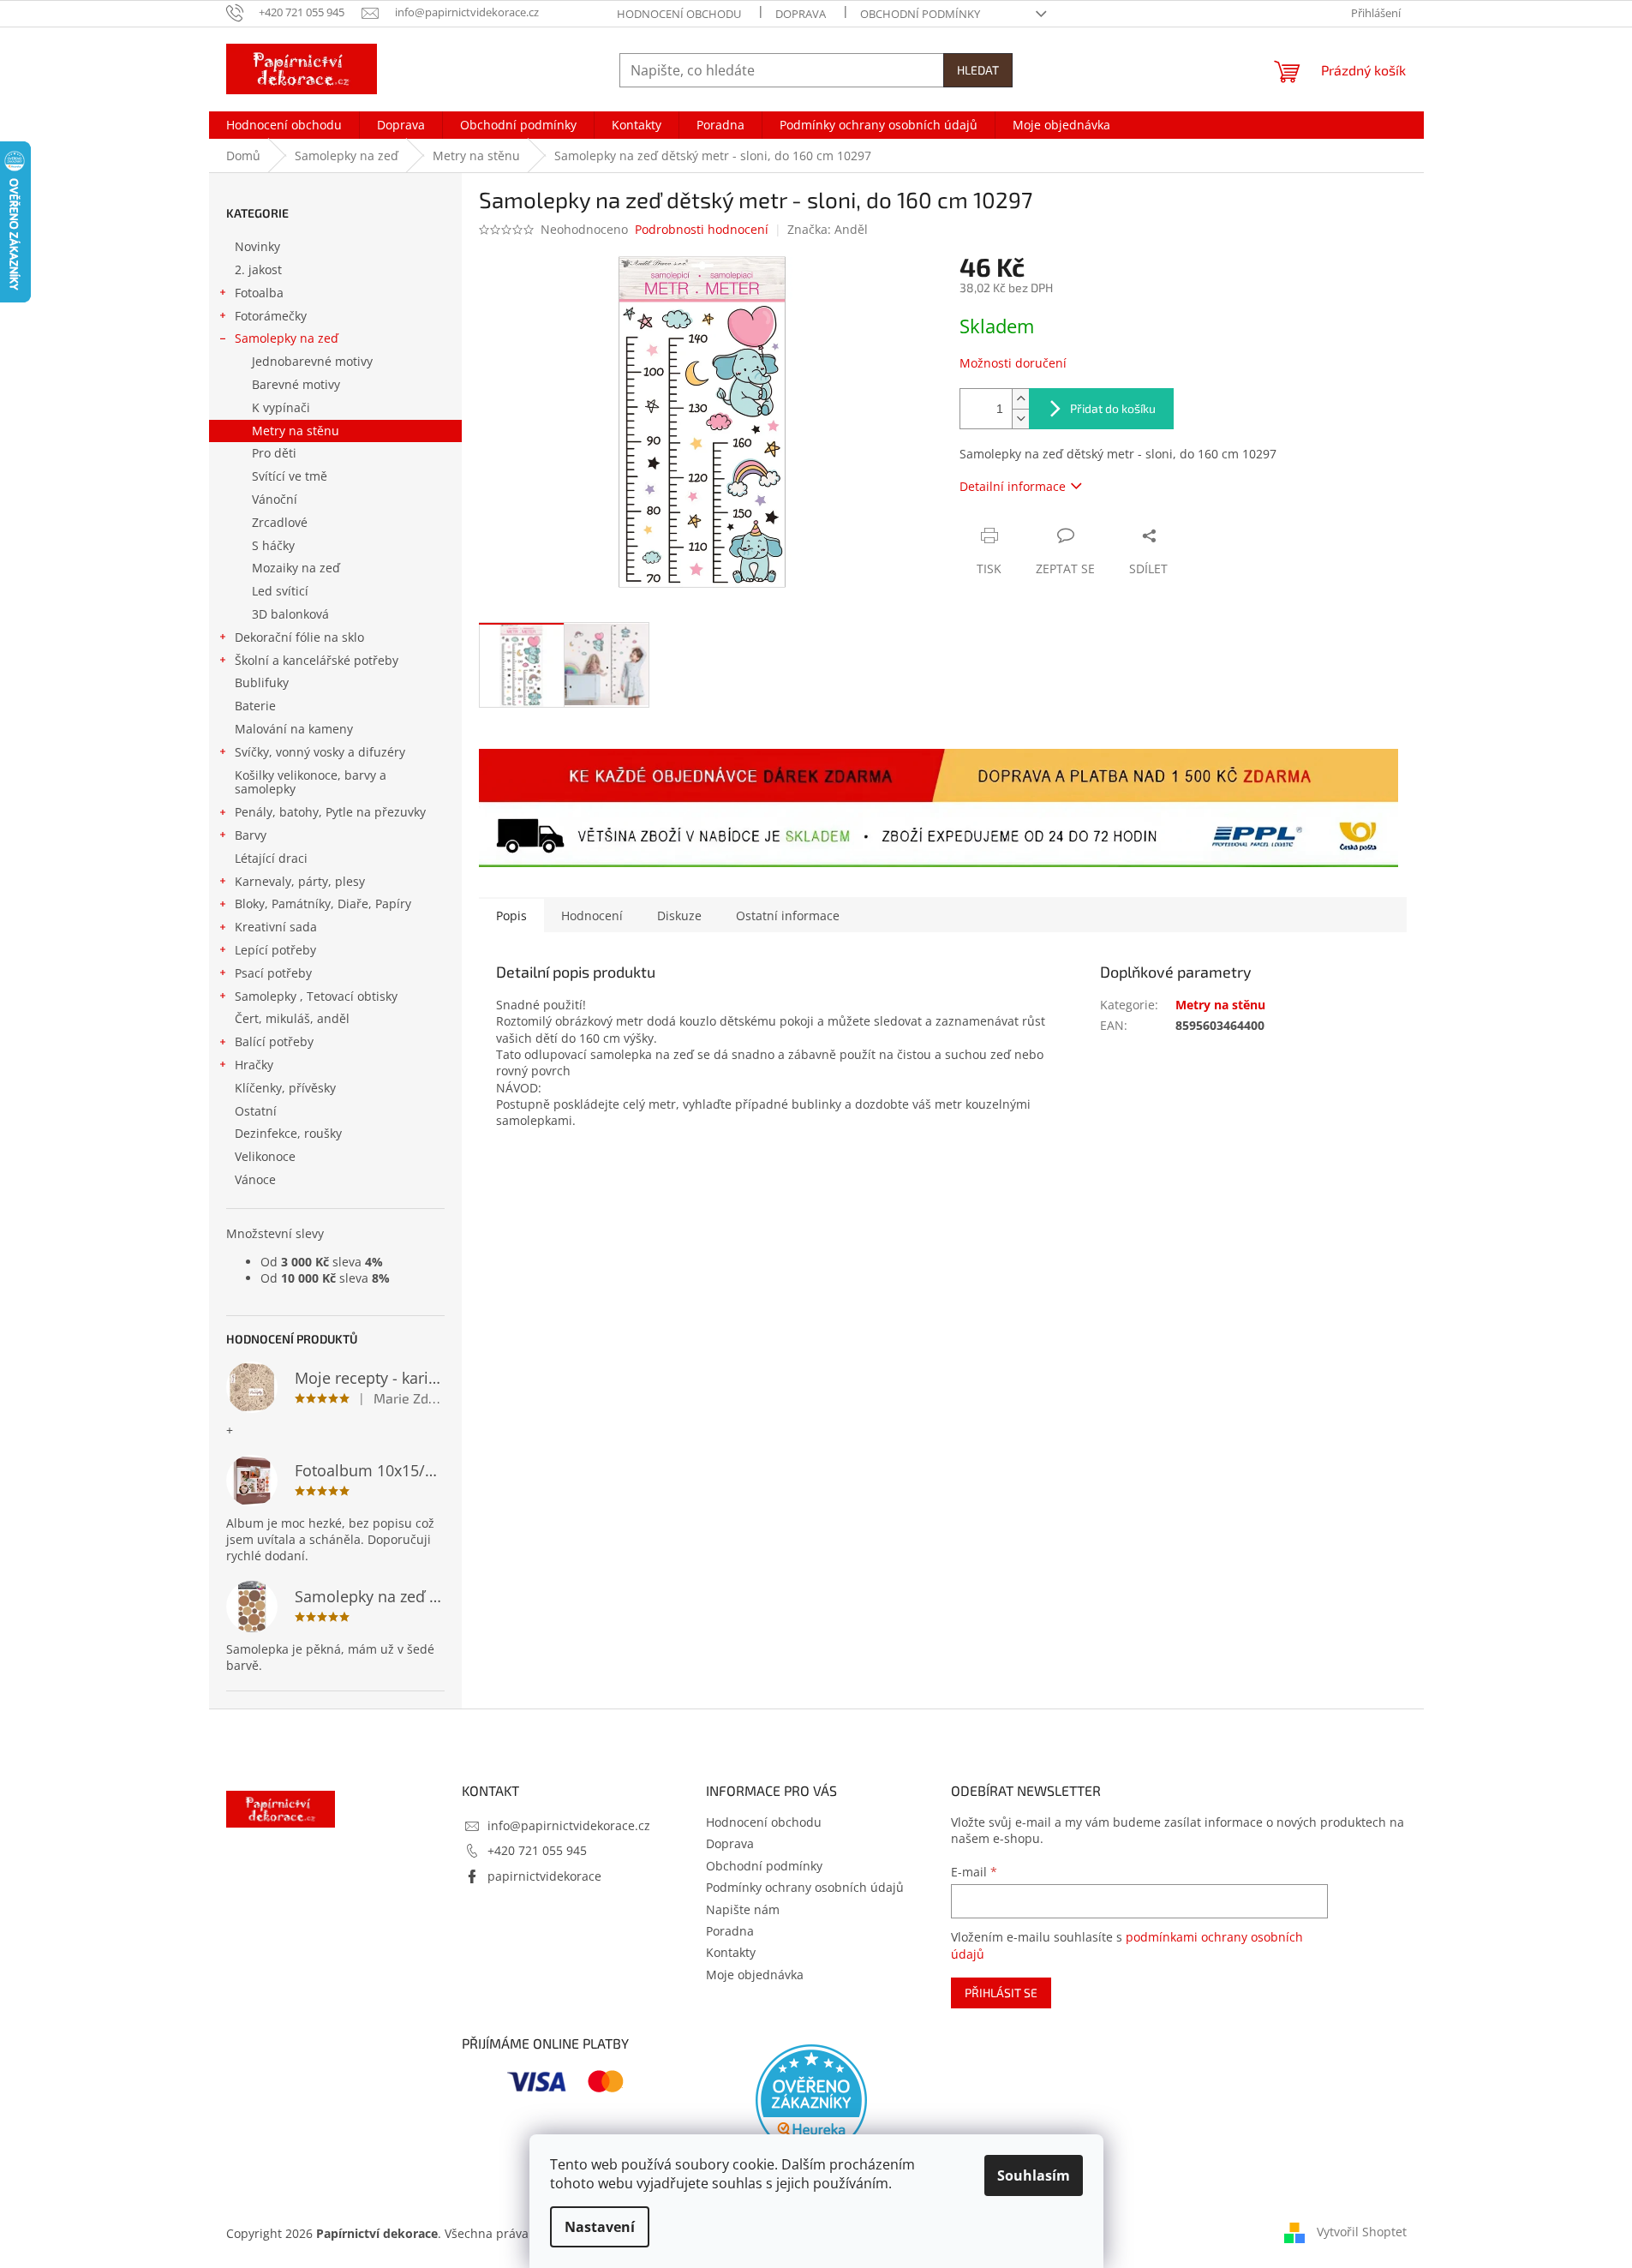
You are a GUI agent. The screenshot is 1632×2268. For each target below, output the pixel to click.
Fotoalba (259, 293)
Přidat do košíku (1113, 408)
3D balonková (290, 614)
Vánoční (275, 499)
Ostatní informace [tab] (788, 916)
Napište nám (743, 1909)
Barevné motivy (296, 384)
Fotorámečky (271, 316)
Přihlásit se (1001, 1993)
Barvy (251, 835)
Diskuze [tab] (679, 916)
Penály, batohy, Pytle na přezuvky (330, 812)
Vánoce (255, 1179)
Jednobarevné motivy (312, 361)
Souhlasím (1034, 2175)
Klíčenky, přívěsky (285, 1088)
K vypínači (281, 407)
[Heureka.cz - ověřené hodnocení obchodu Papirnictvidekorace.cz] (811, 2100)
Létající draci (271, 858)
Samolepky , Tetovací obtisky (316, 996)
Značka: (828, 229)
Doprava (801, 14)
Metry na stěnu (296, 431)
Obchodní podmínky (920, 14)
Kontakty (731, 1952)
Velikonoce (265, 1156)
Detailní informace (1013, 486)
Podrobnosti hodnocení (702, 229)
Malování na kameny (294, 729)
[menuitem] (284, 125)
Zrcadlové (280, 522)
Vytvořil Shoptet (1362, 2232)
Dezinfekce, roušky (288, 1133)
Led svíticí (280, 591)
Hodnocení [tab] (592, 916)
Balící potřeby (274, 1041)
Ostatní (256, 1111)
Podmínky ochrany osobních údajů (805, 1887)
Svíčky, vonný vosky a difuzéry (320, 752)
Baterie (255, 706)
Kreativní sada (276, 927)
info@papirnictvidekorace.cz (569, 1825)
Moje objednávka (755, 1975)
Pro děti (274, 453)
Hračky (254, 1065)
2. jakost (258, 269)
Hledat (978, 70)
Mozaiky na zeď (296, 568)
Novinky (257, 246)
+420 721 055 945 (537, 1850)
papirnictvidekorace (544, 1876)
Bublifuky (262, 682)
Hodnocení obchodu (679, 14)
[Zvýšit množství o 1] (1020, 399)
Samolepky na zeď (287, 338)
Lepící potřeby (275, 950)
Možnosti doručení (1013, 363)
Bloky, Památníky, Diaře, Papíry (323, 904)
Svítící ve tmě (290, 476)
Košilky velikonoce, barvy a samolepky (311, 782)
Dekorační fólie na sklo (299, 637)
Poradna (730, 1931)
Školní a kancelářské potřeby (317, 660)
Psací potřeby (273, 973)
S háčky (273, 545)
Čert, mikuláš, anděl (292, 1018)
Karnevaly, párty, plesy (300, 881)
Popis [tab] (511, 916)
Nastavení (600, 2227)
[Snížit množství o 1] (1020, 419)
